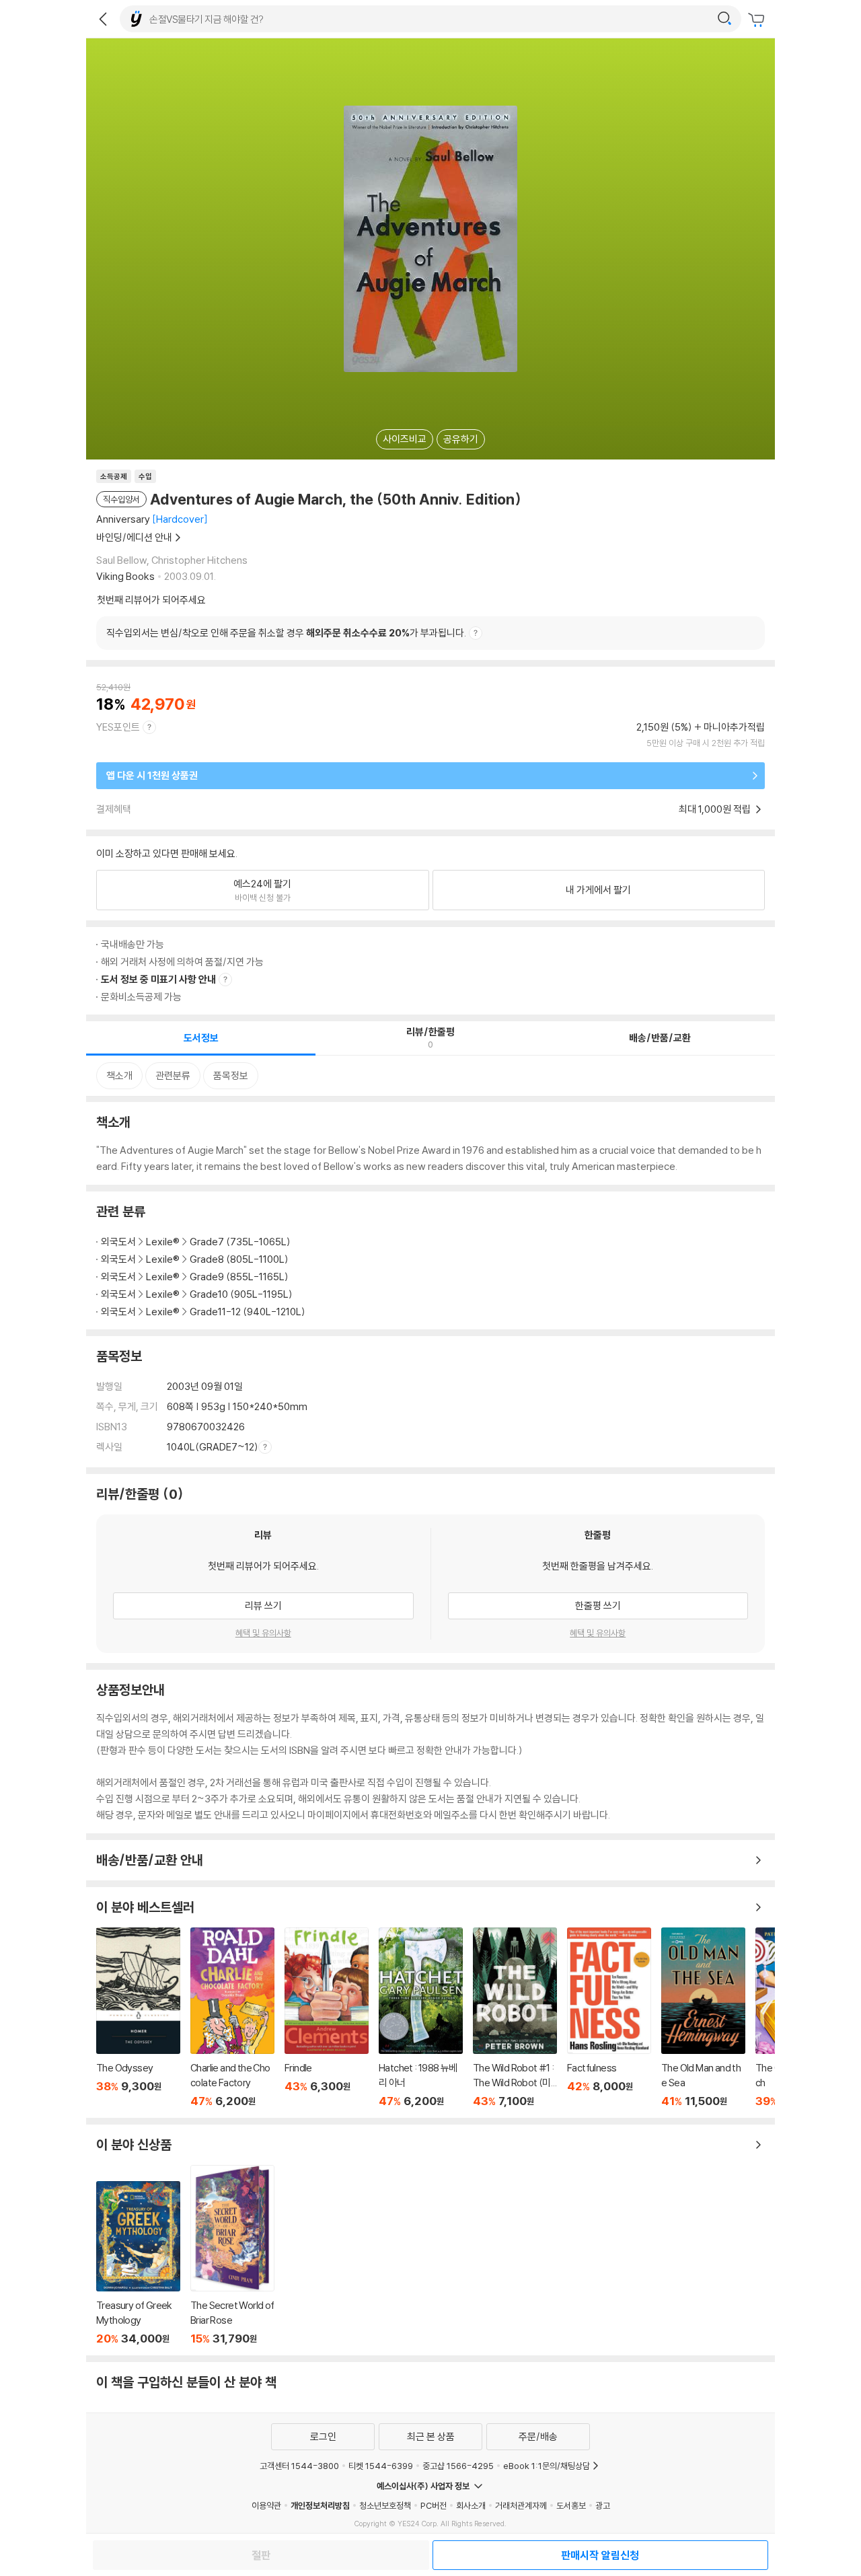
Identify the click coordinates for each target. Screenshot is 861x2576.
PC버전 (434, 2505)
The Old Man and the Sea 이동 (703, 2018)
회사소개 (471, 2505)
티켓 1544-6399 (381, 2466)
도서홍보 (571, 2505)
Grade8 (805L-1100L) (239, 1259)
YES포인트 (118, 727)
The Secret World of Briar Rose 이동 (232, 2255)
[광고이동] (724, 19)
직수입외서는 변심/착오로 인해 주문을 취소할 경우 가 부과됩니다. (286, 633)
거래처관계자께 (521, 2505)
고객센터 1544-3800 (299, 2466)
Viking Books (125, 576)
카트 (758, 20)
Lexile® (163, 1242)
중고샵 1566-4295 (458, 2466)
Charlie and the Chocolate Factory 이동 (232, 2018)
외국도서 (118, 1242)
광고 (603, 2505)
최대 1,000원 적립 (716, 809)
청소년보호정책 (385, 2505)
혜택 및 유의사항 (263, 1633)
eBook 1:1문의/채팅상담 (547, 2466)
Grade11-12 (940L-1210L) (248, 1312)
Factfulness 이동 (609, 2018)
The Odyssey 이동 (138, 2018)
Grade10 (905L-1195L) (241, 1294)
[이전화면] (103, 19)
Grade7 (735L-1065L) (240, 1242)
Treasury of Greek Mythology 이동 (138, 2263)
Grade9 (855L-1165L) (239, 1277)
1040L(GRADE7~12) (213, 1447)
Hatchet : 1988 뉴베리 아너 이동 (421, 2018)
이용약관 (266, 2505)
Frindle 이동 (327, 2018)
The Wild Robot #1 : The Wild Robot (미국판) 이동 (515, 2018)
